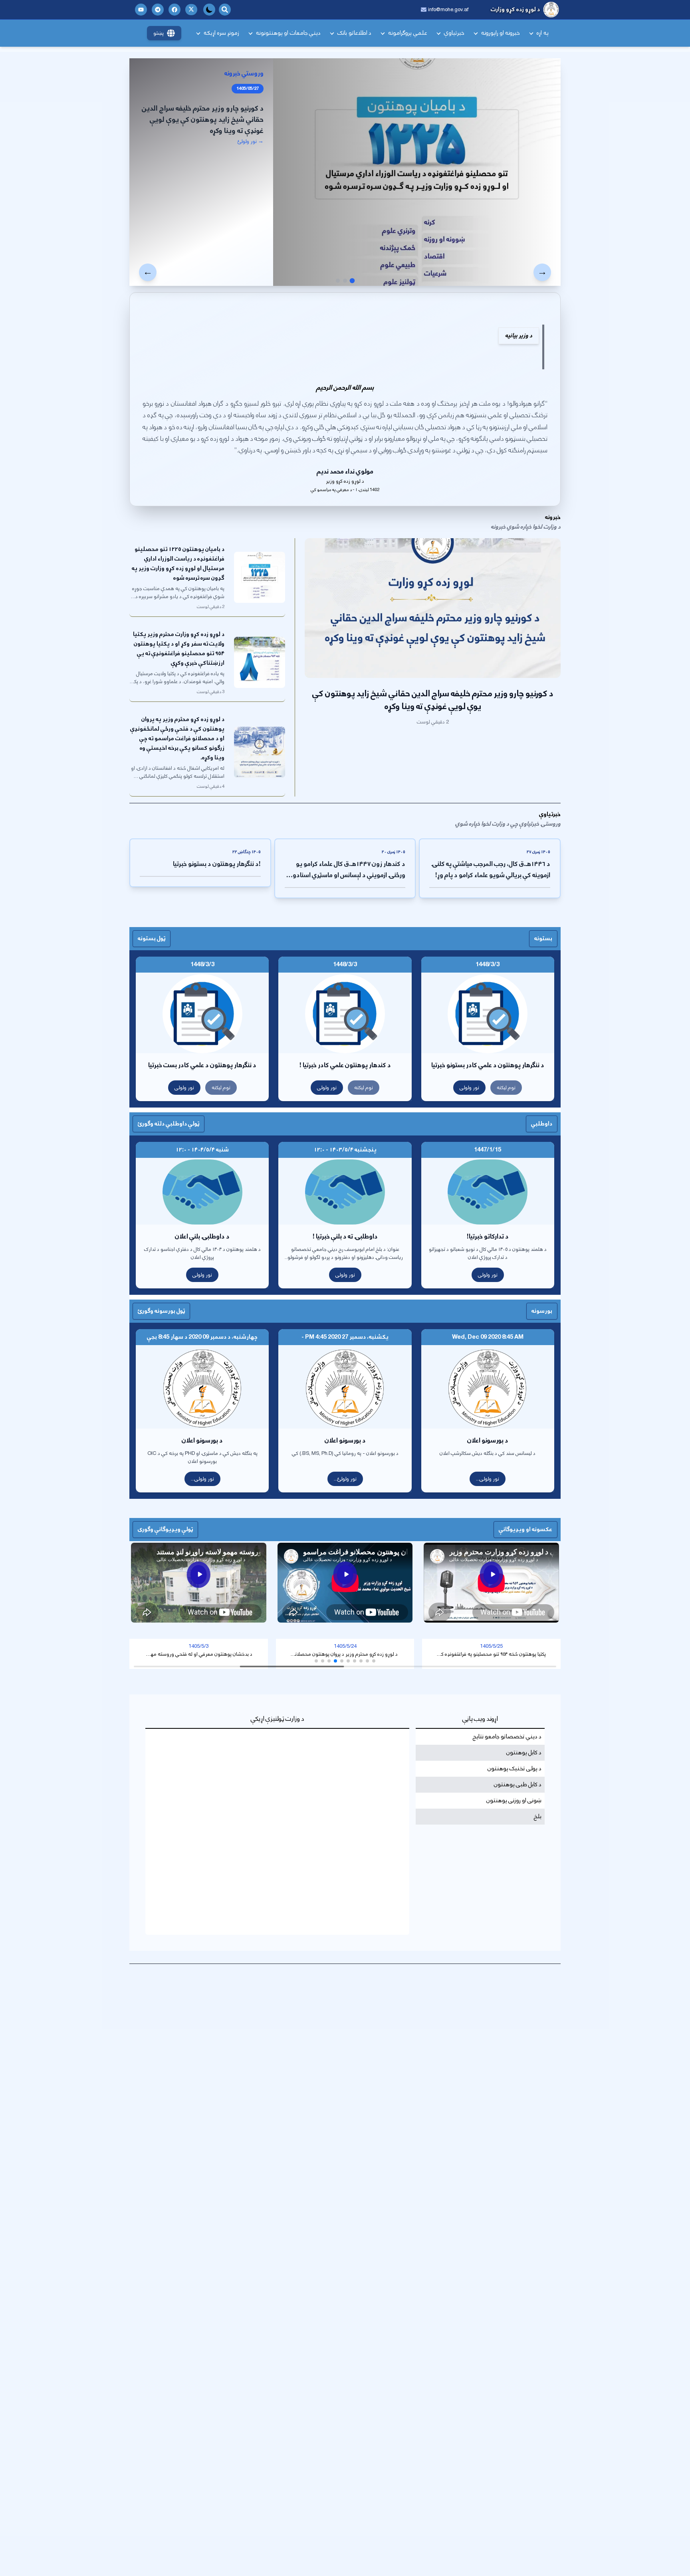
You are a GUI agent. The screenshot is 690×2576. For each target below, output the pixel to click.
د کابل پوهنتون (524, 1753)
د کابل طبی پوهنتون (518, 1785)
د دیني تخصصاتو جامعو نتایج (507, 1737)
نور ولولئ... (345, 1479)
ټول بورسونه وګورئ (161, 1311)
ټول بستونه (152, 938)
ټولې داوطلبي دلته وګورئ (169, 1124)
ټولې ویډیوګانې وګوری (165, 1529)
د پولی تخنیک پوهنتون (515, 1769)
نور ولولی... (488, 1479)
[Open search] (225, 10)
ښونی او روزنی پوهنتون (514, 1801)
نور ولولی (469, 1088)
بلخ (538, 1817)
